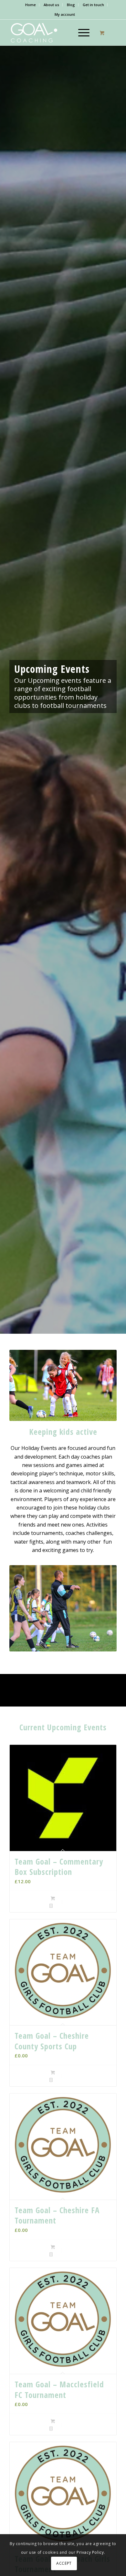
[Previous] (24, 1386)
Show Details (65, 1906)
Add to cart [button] (65, 1898)
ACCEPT (64, 2563)
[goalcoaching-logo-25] (52, 33)
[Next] (102, 1386)
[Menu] (81, 33)
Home (31, 5)
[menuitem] (31, 5)
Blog (71, 5)
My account (65, 14)
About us (51, 5)
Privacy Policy (90, 2552)
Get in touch (93, 5)
